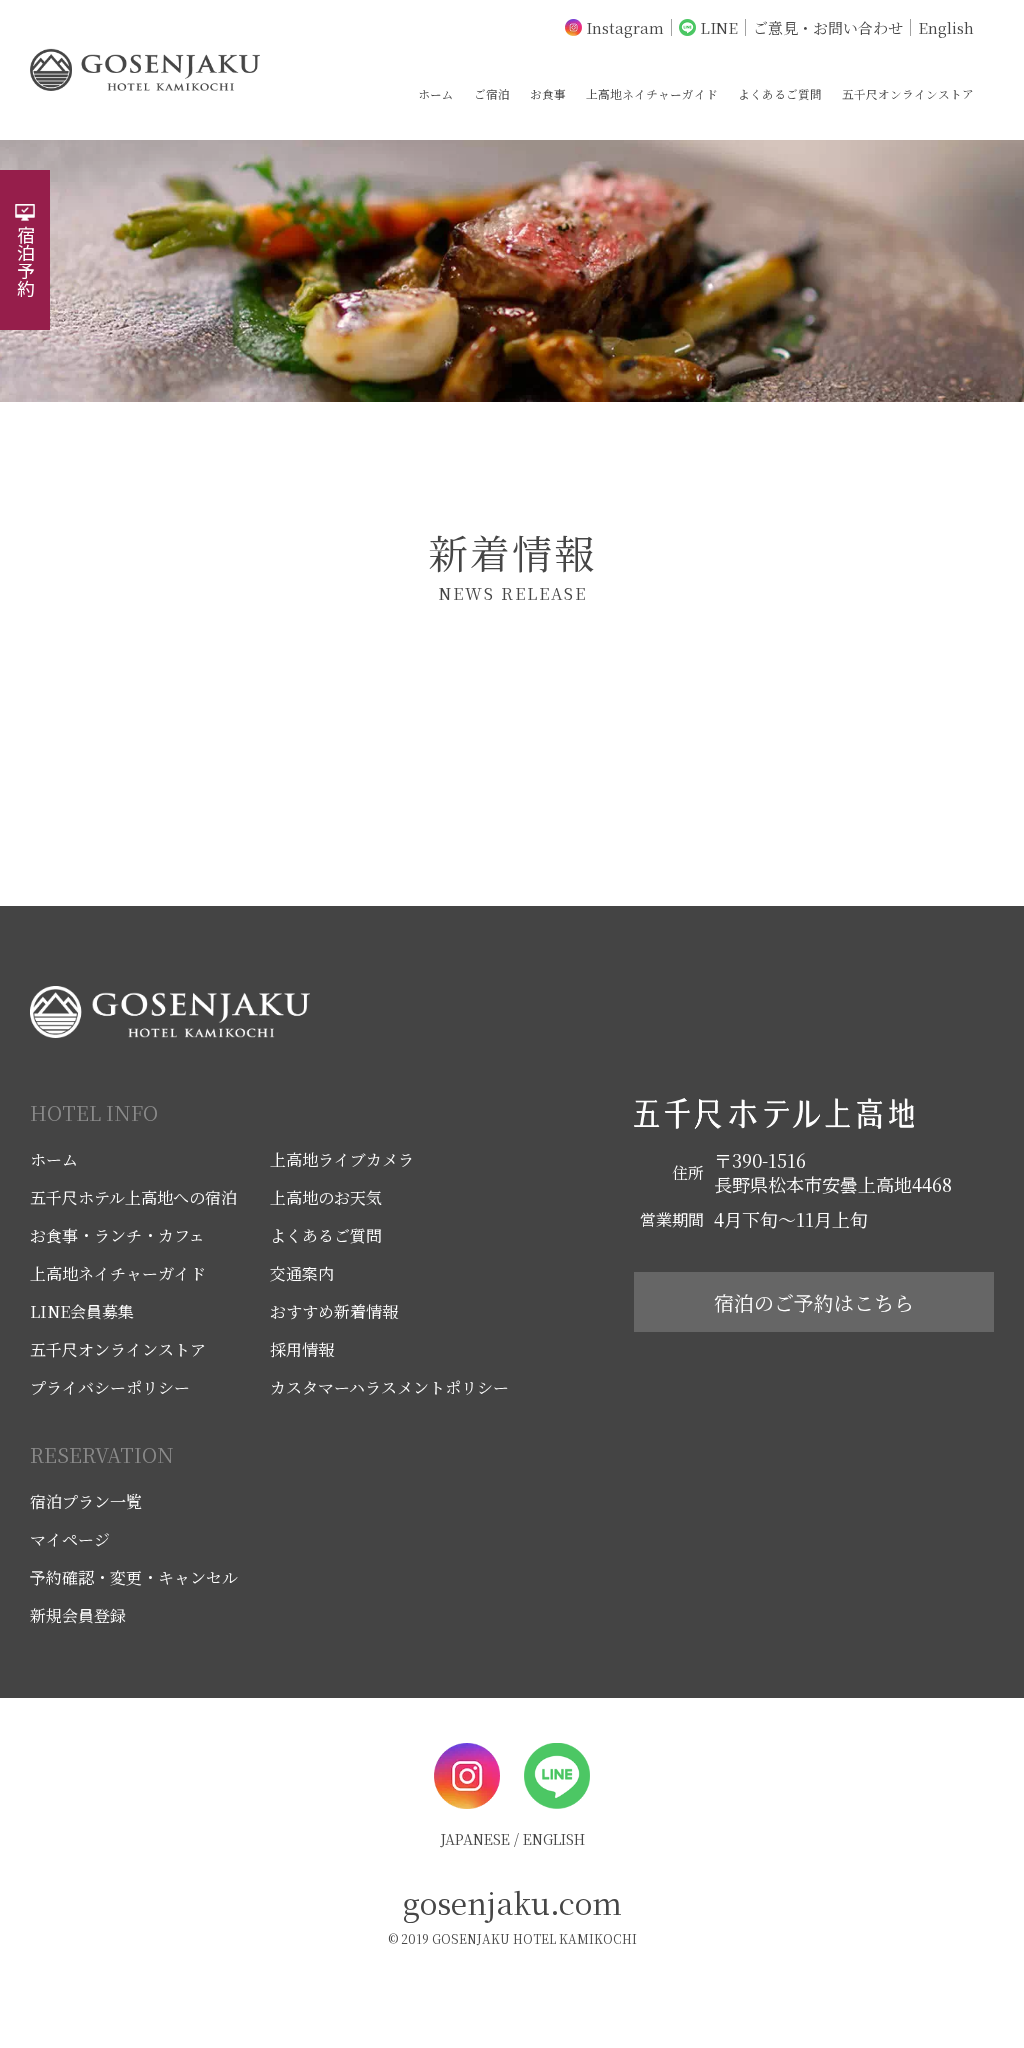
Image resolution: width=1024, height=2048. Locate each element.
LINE (719, 27)
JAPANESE (475, 1839)
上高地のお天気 (326, 1197)
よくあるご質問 (780, 93)
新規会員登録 (78, 1615)
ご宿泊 (492, 93)
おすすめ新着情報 (334, 1311)
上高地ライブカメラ (342, 1159)
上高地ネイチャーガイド (652, 93)
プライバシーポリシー (110, 1387)
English (946, 27)
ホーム (436, 93)
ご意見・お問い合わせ (828, 27)
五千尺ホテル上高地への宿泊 (133, 1197)
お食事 (548, 93)
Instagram (625, 27)
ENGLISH (554, 1839)
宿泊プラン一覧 (86, 1501)
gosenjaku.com (512, 1902)
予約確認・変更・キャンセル (134, 1577)
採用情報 (302, 1349)
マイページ (70, 1539)
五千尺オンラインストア (908, 93)
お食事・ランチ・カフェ (117, 1235)
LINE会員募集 (82, 1311)
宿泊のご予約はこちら (814, 1302)
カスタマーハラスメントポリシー (389, 1387)
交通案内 (302, 1273)
